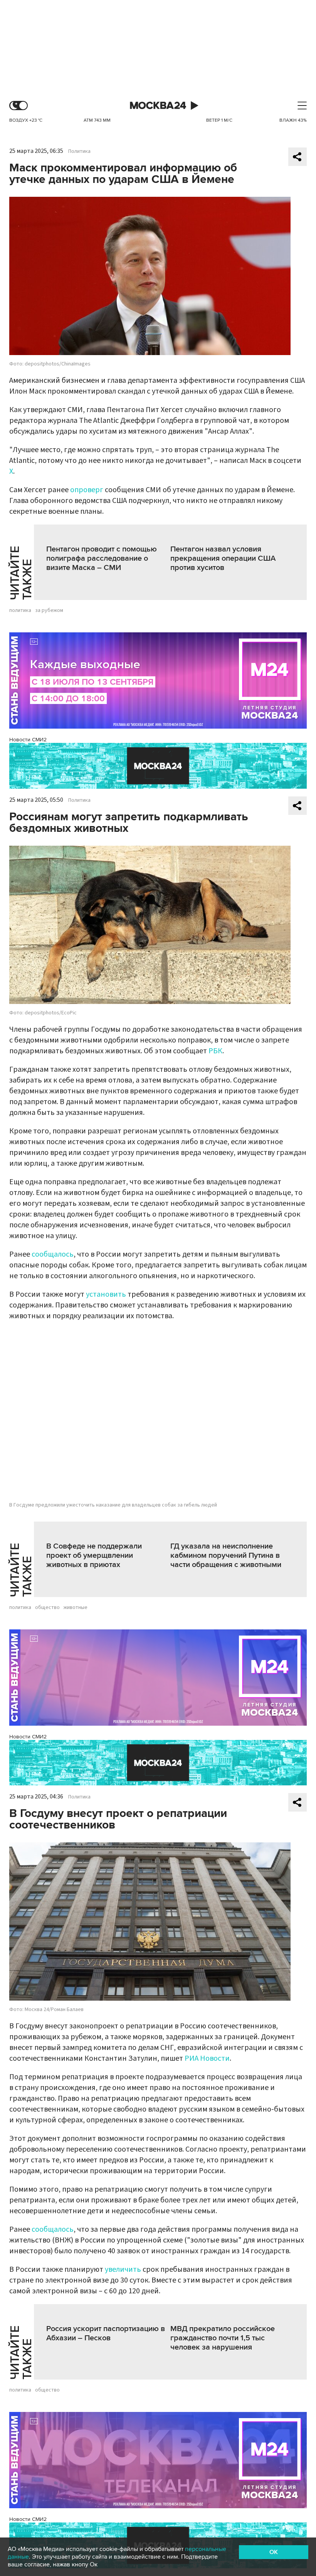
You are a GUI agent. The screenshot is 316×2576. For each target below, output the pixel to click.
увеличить (123, 2269)
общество (47, 1607)
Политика (79, 151)
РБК (215, 1051)
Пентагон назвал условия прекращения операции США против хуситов (223, 558)
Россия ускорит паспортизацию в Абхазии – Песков (106, 2333)
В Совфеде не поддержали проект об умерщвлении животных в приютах (94, 1555)
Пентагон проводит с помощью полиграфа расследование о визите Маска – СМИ (102, 558)
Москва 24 (158, 106)
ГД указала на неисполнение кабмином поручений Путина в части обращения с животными (226, 1555)
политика (20, 610)
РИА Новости (207, 2058)
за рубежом (49, 610)
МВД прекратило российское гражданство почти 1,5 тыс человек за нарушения (223, 2338)
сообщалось (53, 1254)
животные (76, 1607)
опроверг (87, 490)
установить (106, 1294)
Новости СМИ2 (28, 740)
